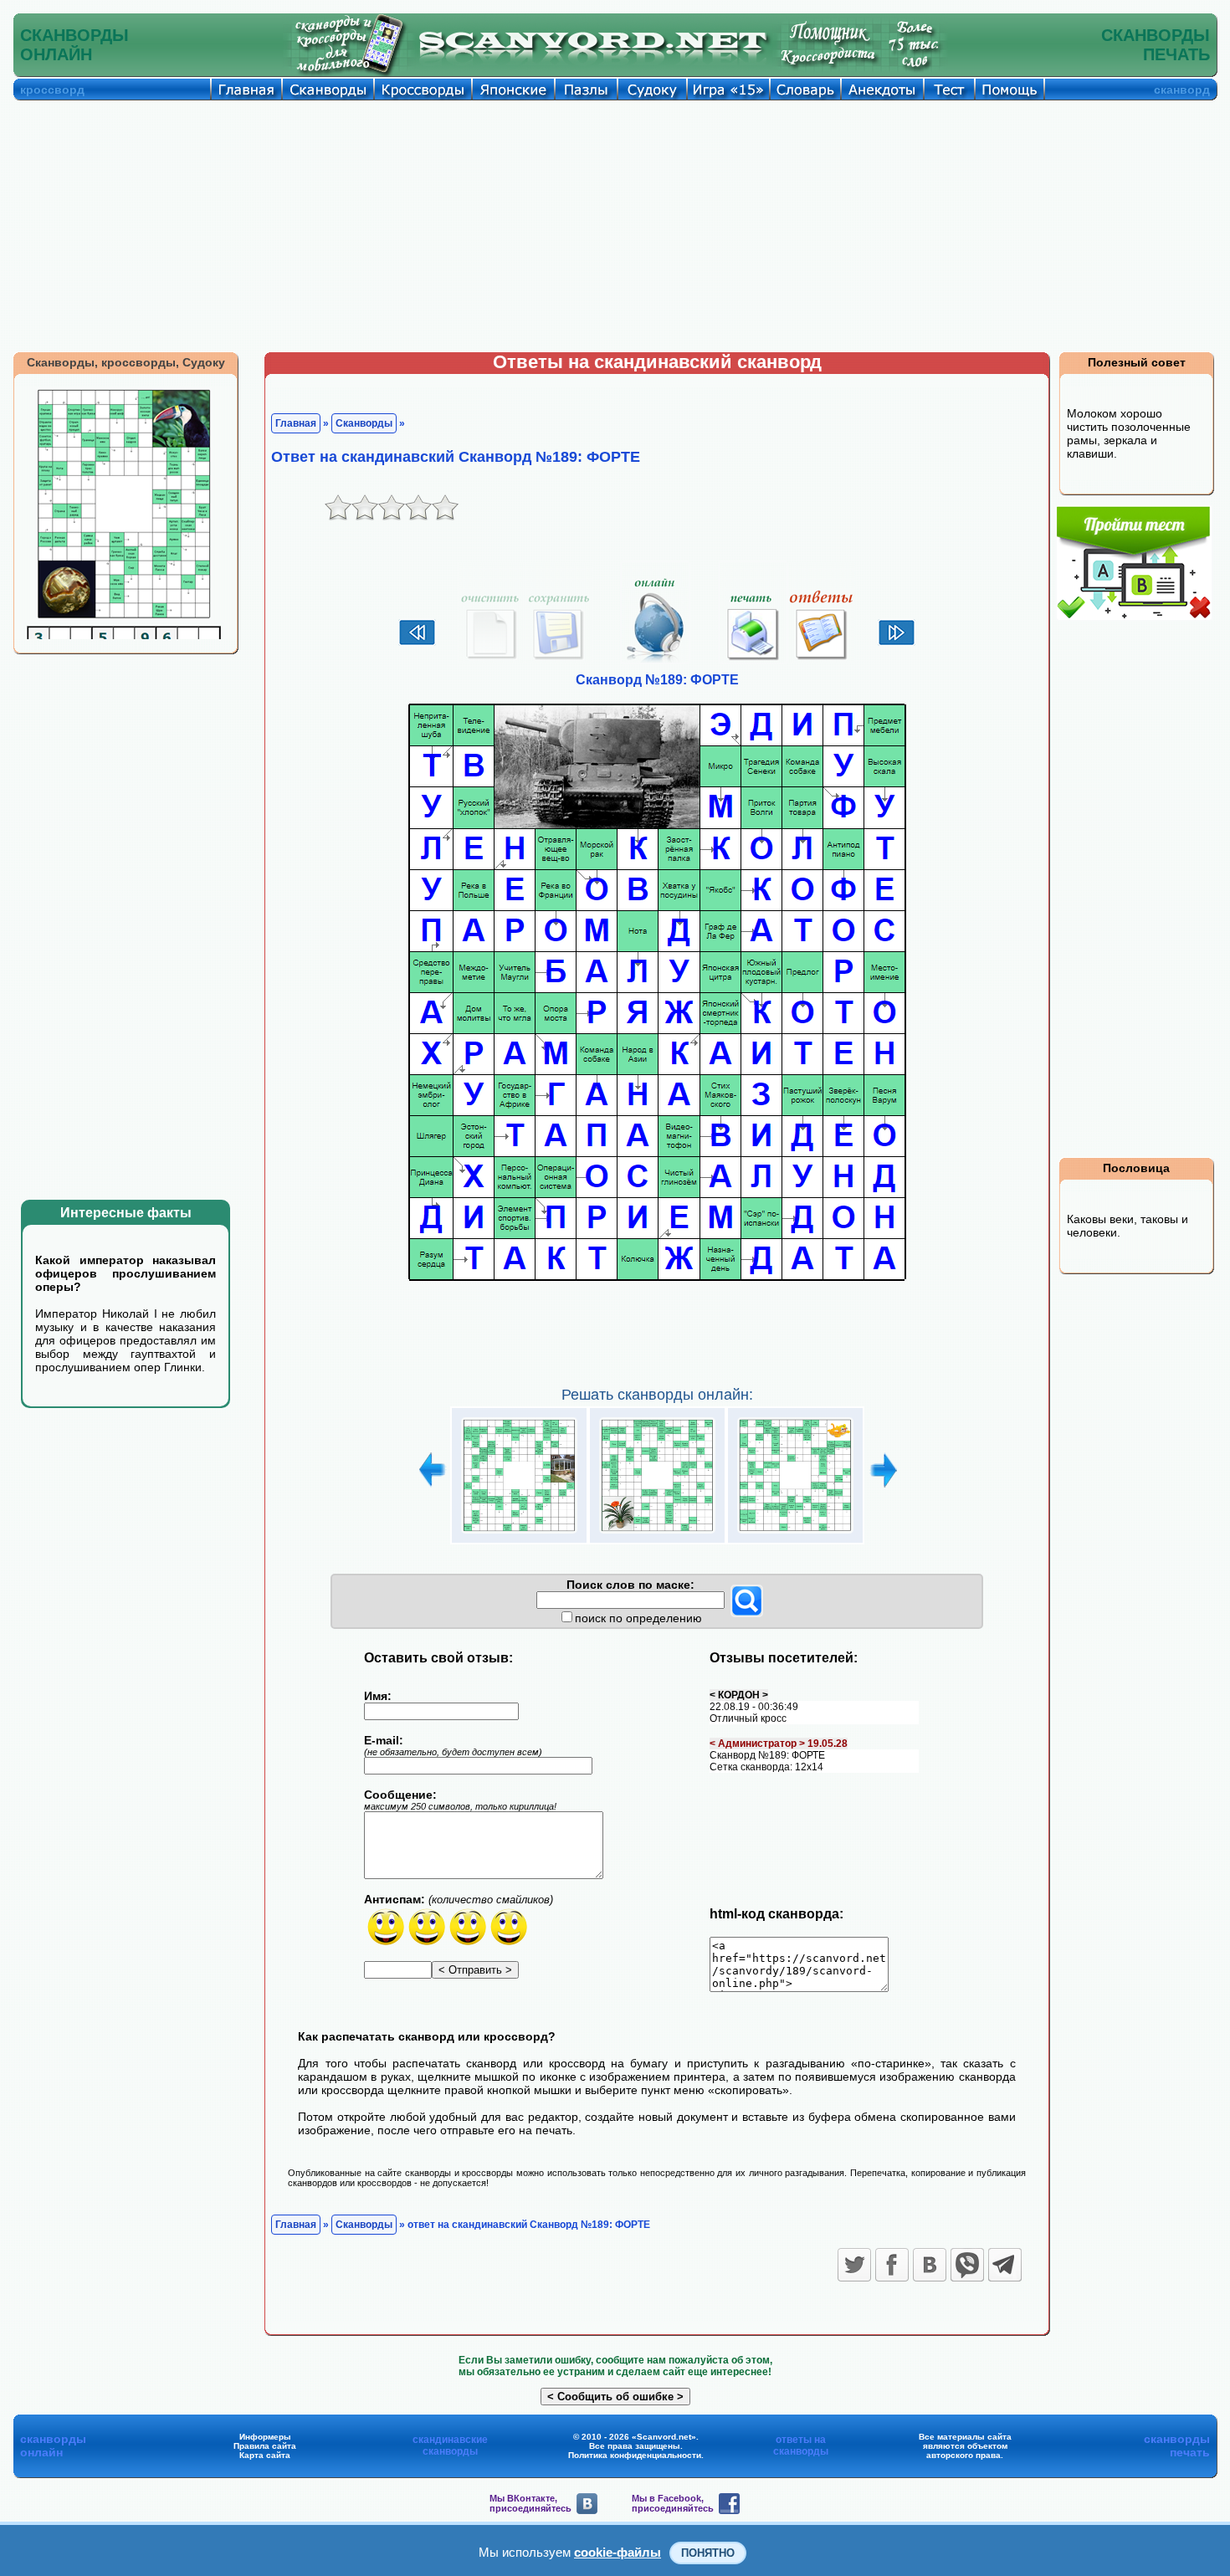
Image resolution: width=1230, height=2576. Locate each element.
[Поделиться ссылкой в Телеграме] (1005, 2265)
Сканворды (364, 423)
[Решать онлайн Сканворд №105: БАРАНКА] (519, 1534)
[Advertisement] (615, 226)
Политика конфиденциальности (635, 2455)
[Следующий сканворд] (897, 643)
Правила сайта (265, 2446)
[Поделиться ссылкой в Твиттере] (854, 2265)
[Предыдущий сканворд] (417, 643)
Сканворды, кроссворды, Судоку (126, 362)
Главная (296, 423)
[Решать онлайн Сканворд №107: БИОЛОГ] (795, 1534)
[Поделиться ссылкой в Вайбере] (967, 2265)
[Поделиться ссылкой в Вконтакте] (930, 2265)
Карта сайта (265, 2455)
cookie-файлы (618, 2552)
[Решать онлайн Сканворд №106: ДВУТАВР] (657, 1534)
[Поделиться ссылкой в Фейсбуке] (892, 2265)
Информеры (265, 2437)
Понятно (708, 2553)
